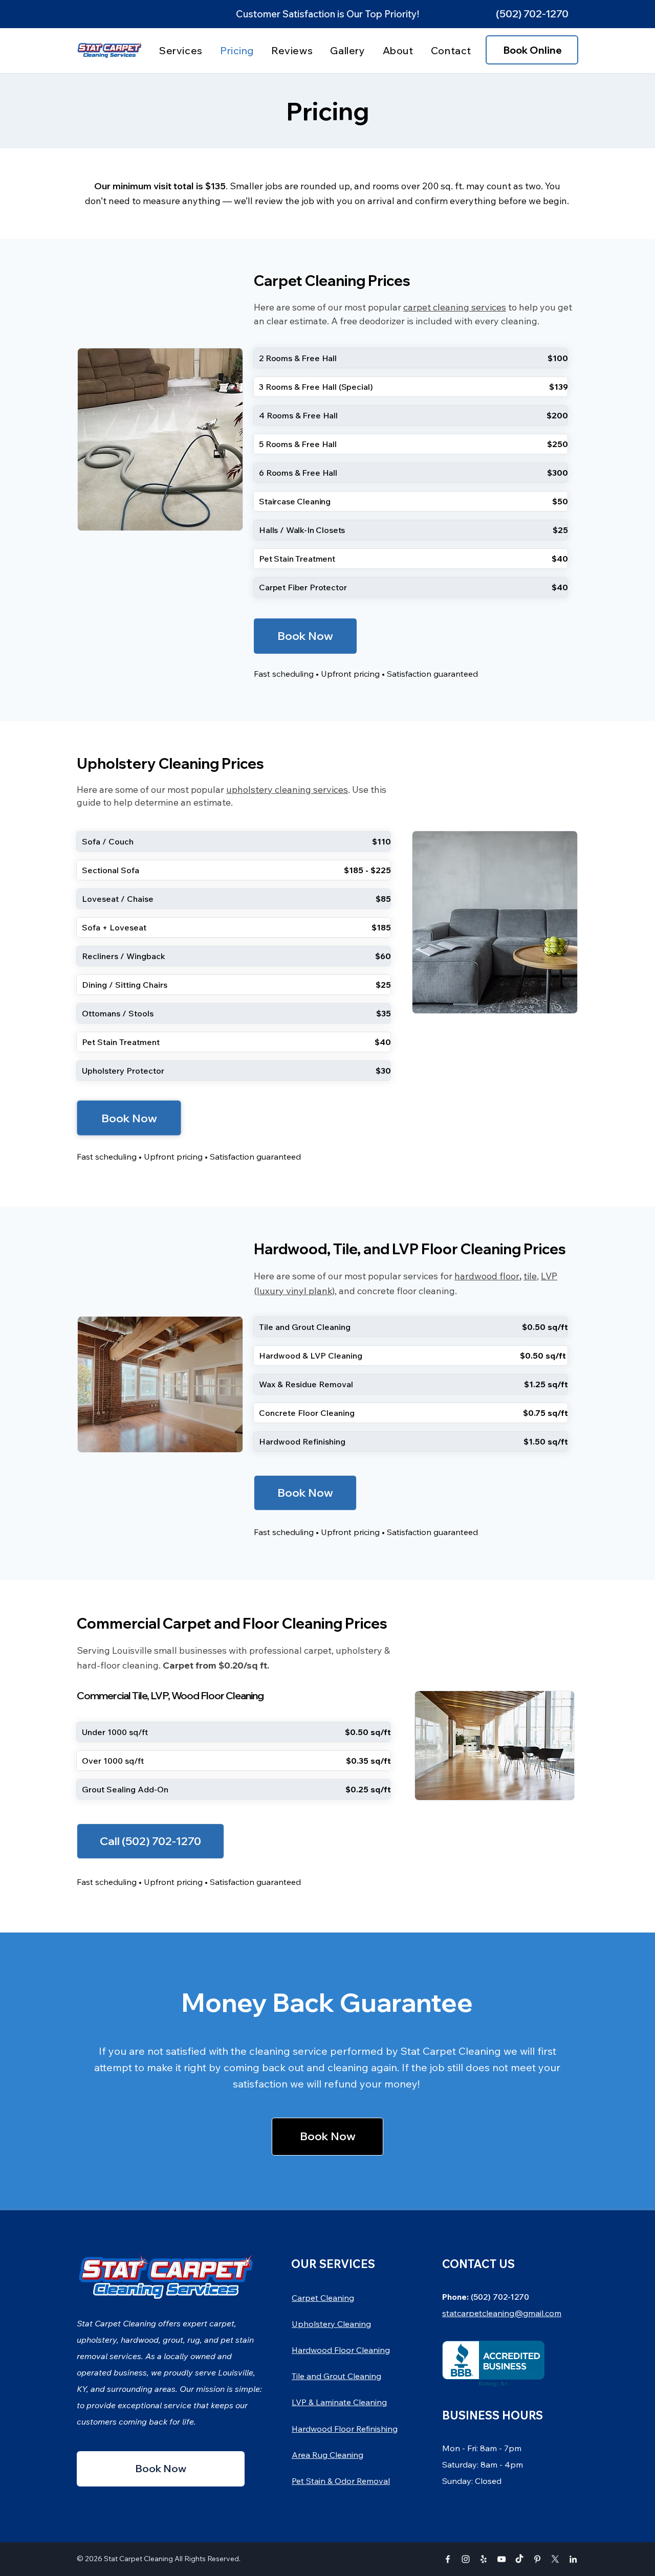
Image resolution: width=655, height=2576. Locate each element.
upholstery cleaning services (287, 790)
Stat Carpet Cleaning (138, 2559)
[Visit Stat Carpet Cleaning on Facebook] (448, 2559)
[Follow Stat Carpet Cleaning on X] (555, 2559)
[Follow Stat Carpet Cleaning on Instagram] (466, 2559)
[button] (532, 14)
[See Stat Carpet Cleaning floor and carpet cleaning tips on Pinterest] (537, 2559)
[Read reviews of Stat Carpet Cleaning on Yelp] (484, 2559)
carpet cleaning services (455, 307)
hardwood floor (487, 1276)
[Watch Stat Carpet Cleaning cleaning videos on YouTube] (501, 2559)
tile (530, 1276)
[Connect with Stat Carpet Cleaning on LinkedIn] (573, 2559)
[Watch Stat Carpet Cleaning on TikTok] (519, 2559)
